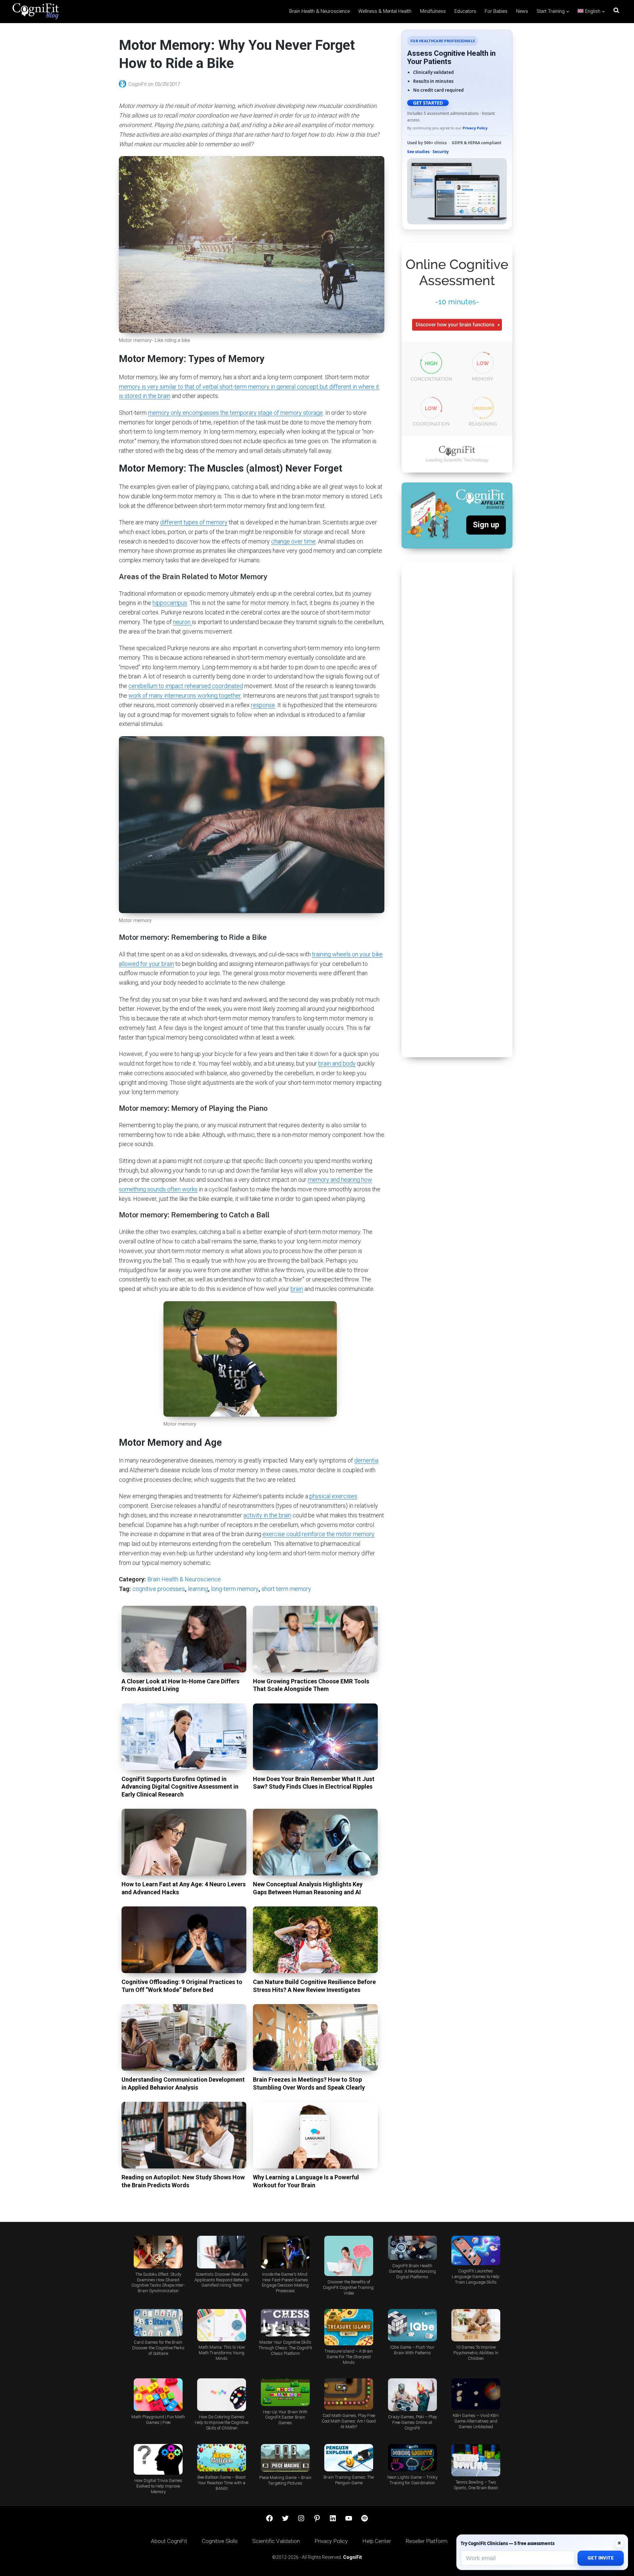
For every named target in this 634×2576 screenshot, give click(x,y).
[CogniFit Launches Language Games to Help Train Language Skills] (476, 2250)
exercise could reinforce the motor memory (318, 1534)
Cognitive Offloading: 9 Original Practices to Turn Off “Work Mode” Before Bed (182, 1986)
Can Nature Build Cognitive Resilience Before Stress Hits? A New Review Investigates (314, 1986)
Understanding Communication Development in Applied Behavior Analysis (183, 2083)
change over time (293, 541)
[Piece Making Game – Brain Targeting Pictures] (285, 2458)
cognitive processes (159, 1589)
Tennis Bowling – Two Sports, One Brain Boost (476, 2485)
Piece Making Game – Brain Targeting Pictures (285, 2480)
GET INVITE (601, 2558)
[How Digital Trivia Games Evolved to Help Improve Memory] (158, 2459)
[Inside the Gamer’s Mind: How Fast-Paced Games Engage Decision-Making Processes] (285, 2252)
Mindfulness (433, 11)
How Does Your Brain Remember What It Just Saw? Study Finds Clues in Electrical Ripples (314, 1783)
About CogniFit (169, 2541)
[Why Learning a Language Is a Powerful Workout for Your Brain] (315, 2135)
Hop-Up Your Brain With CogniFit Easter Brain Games (285, 2417)
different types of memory (194, 522)
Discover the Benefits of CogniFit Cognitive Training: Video (349, 2287)
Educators (465, 11)
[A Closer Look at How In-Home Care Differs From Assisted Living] (184, 1639)
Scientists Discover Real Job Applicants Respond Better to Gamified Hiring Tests (222, 2280)
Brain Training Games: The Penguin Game (349, 2480)
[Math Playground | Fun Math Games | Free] (158, 2395)
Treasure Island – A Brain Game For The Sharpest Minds (349, 2357)
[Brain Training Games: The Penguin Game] (349, 2458)
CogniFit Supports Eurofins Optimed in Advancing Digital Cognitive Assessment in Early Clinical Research (180, 1787)
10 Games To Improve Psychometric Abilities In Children (476, 2353)
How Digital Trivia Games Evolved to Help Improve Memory (158, 2486)
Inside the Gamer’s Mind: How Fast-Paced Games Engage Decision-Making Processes (285, 2283)
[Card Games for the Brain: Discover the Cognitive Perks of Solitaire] (158, 2323)
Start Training (551, 11)
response (263, 705)
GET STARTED (428, 103)
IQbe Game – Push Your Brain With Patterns (412, 2350)
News (522, 11)
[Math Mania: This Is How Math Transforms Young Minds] (222, 2325)
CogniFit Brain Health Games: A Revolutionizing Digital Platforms (412, 2271)
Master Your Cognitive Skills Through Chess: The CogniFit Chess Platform (285, 2348)
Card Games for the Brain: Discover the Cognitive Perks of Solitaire (158, 2348)
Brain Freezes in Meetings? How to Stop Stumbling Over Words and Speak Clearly (309, 2083)
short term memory (286, 1589)
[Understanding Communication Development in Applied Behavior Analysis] (184, 2037)
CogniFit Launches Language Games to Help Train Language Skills (476, 2277)
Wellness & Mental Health (385, 11)
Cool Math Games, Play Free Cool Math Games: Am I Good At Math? (349, 2421)
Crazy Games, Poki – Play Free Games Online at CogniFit (412, 2422)
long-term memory (235, 1589)
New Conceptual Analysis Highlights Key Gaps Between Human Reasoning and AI (308, 1888)
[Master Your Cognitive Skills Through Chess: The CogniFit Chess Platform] (285, 2323)
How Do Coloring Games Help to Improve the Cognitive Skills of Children (222, 2422)
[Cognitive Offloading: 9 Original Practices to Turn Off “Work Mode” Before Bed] (184, 1940)
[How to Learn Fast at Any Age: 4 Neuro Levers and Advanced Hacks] (184, 1842)
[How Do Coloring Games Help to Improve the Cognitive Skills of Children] (222, 2395)
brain (297, 1289)
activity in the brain (267, 1515)
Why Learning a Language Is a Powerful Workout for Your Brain (306, 2181)
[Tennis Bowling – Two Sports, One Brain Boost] (476, 2460)
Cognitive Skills (220, 2541)
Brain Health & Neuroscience (319, 11)
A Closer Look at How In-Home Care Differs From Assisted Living (180, 1685)
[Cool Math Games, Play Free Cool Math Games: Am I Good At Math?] (349, 2394)
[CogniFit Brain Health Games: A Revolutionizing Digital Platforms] (412, 2248)
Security (441, 152)
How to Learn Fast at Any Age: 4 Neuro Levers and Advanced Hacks (184, 1888)
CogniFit (138, 84)
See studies (418, 152)
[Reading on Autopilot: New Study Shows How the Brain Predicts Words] (184, 2135)
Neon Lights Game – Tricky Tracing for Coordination (412, 2480)
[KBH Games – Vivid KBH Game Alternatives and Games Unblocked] (476, 2394)
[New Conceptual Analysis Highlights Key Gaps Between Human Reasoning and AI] (315, 1842)
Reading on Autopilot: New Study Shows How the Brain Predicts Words (183, 2181)
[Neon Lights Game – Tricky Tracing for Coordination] (412, 2458)
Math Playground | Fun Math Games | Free (158, 2420)
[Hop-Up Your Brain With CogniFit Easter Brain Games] (285, 2392)
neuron (182, 622)
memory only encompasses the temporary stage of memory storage (235, 413)
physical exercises (333, 1496)
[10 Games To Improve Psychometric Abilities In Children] (476, 2325)
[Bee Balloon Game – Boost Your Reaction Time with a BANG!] (222, 2458)
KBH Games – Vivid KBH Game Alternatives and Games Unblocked (476, 2421)
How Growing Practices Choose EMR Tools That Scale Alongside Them (311, 1685)
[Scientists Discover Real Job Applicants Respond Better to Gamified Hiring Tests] (222, 2252)
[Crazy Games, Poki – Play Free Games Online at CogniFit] (412, 2395)
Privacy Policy (475, 128)
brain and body (337, 1063)
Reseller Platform (426, 2541)
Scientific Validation (276, 2541)
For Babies (496, 11)
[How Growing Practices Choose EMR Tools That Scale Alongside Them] (315, 1639)
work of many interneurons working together (185, 695)
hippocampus (170, 603)
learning (198, 1589)
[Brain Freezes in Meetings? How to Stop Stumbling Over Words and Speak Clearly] (315, 2037)
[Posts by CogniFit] (124, 84)
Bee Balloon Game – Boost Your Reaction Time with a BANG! (222, 2483)
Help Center (377, 2541)
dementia (366, 1460)
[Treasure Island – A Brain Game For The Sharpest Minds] (349, 2327)
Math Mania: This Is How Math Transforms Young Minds (222, 2353)
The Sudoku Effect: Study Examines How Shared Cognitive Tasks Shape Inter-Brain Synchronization (158, 2283)
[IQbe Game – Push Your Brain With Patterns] (412, 2325)
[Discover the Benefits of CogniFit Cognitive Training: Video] (349, 2256)
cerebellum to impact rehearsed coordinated (186, 686)
